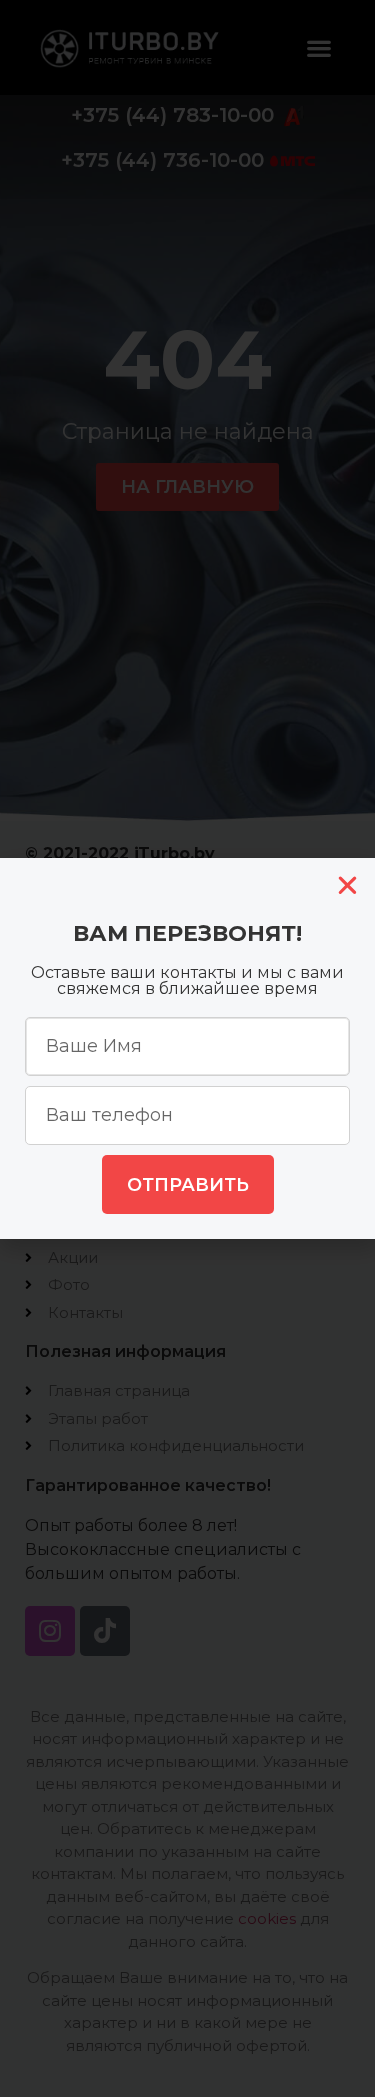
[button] (347, 885)
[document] (187, 1048)
